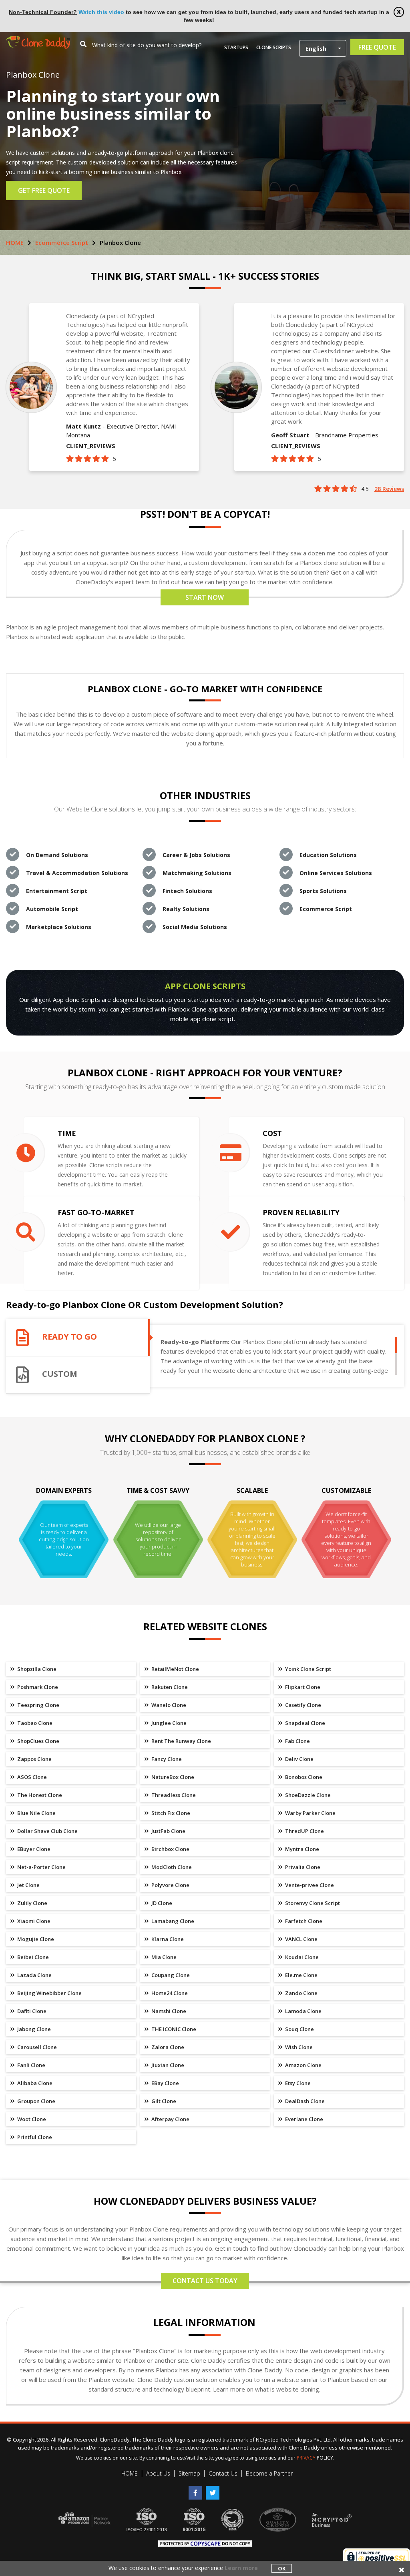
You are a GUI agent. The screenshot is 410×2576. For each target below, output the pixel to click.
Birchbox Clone (170, 1849)
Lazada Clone (34, 1975)
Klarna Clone (167, 1939)
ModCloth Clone (171, 1867)
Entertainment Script (57, 891)
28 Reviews (389, 489)
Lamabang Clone (172, 1921)
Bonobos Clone (303, 1777)
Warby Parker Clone (310, 1813)
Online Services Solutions (336, 873)
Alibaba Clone (34, 2083)
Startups (236, 47)
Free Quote (377, 47)
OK (282, 2568)
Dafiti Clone (31, 2011)
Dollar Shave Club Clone (47, 1831)
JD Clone (161, 1903)
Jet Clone (28, 1885)
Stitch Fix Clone (170, 1813)
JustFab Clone (168, 1831)
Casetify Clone (302, 1705)
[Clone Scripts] (38, 40)
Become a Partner (269, 2473)
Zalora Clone (167, 2047)
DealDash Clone (304, 2101)
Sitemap (189, 2473)
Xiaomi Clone (33, 1921)
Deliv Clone (299, 1759)
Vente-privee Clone (309, 1885)
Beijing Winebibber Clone (49, 1993)
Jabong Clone (33, 2029)
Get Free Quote (44, 190)
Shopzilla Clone (36, 1669)
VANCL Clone (301, 1939)
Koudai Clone (301, 1957)
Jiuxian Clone (167, 2065)
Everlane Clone (303, 2119)
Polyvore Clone (170, 1885)
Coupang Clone (170, 1975)
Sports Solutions (323, 891)
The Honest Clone (39, 1795)
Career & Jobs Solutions (196, 855)
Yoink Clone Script (307, 1669)
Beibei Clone (32, 1957)
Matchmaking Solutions (197, 873)
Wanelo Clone (168, 1705)
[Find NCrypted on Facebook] (197, 2490)
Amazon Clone (303, 2065)
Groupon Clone (36, 2101)
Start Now (205, 597)
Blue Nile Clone (36, 1813)
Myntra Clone (301, 1849)
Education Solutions (328, 855)
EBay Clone (165, 2083)
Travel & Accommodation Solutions (77, 873)
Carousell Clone (36, 2047)
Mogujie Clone (35, 1939)
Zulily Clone (32, 1903)
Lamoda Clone (303, 2011)
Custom (60, 1374)
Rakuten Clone (169, 1687)
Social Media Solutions (195, 927)
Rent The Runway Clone (181, 1741)
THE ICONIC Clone (173, 2029)
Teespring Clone (38, 1705)
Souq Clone (299, 2029)
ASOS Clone (31, 1777)
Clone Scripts (274, 47)
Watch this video (101, 12)
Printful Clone (34, 2137)
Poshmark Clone (37, 1687)
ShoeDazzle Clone (307, 1795)
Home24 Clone (169, 1993)
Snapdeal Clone (304, 1723)
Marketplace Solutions (59, 927)
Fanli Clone (31, 2065)
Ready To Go (69, 1337)
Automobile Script (52, 909)
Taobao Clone (34, 1723)
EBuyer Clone (33, 1849)
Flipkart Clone (302, 1687)
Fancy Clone (166, 1759)
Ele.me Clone (301, 1975)
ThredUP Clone (304, 1831)
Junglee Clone (168, 1723)
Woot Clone (31, 2119)
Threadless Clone (173, 1795)
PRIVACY (306, 2458)
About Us (158, 2473)
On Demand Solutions (57, 855)
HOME (15, 242)
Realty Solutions (186, 909)
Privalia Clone (302, 1867)
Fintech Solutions (187, 891)
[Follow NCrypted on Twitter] (214, 2490)
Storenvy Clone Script (312, 1903)
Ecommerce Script (62, 242)
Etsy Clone (297, 2083)
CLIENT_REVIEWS (91, 446)
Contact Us (223, 2473)
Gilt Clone (163, 2101)
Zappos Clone (34, 1759)
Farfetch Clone (303, 1921)
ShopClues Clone (38, 1741)
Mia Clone (163, 1957)
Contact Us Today (205, 2281)
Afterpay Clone (170, 2119)
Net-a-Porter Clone (41, 1867)
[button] (323, 48)
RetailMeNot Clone (175, 1669)
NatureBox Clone (172, 1777)
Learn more (241, 2568)
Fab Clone (297, 1741)
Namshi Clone (168, 2011)
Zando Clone (301, 1993)
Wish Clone (298, 2047)
